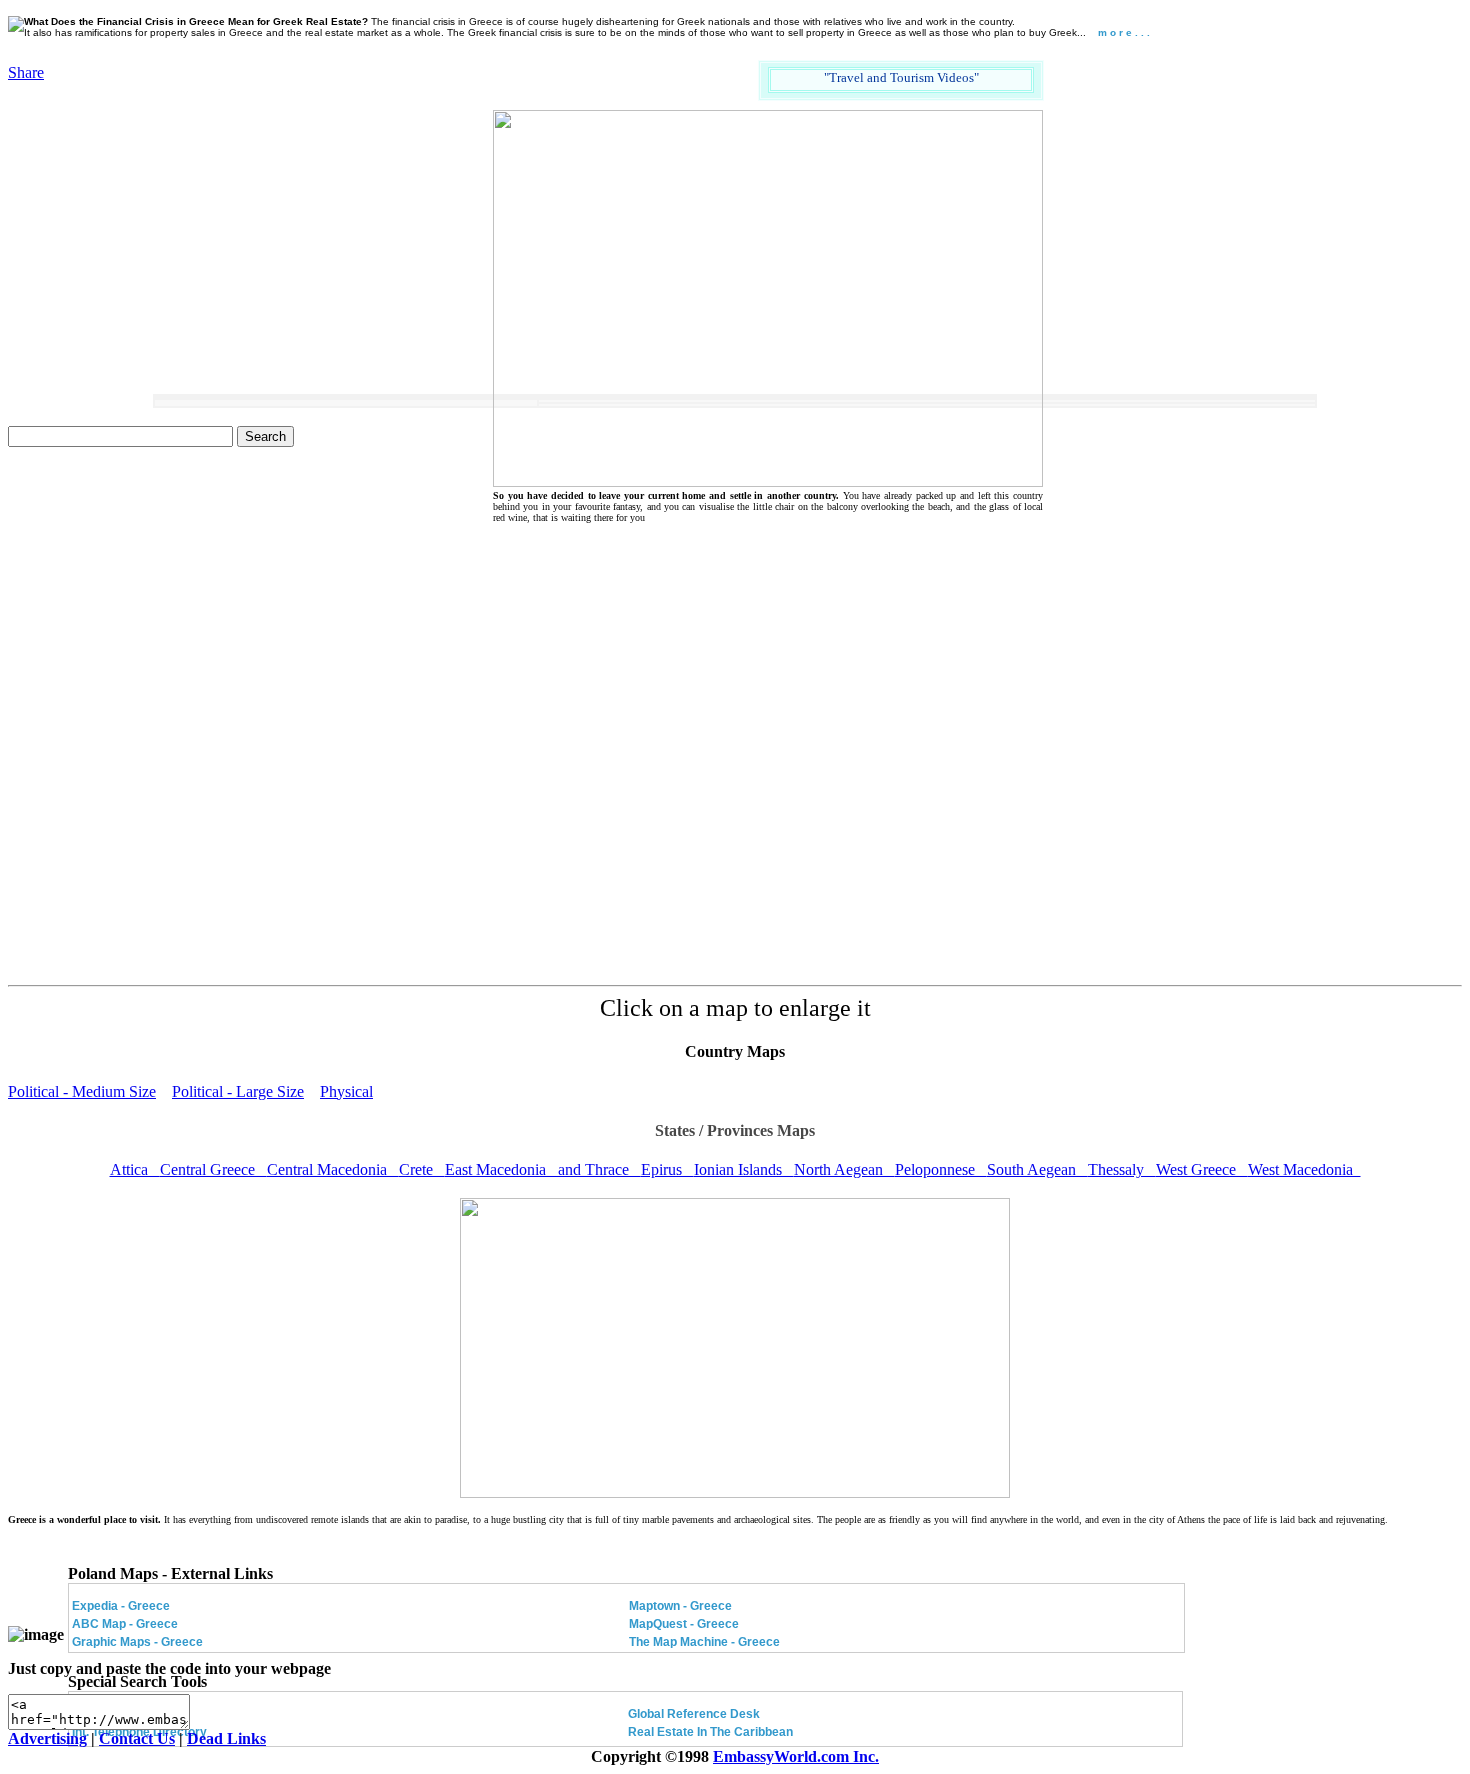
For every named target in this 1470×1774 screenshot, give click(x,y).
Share (26, 72)
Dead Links (226, 1738)
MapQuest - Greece (684, 1624)
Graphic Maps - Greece (137, 1642)
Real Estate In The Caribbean (710, 1732)
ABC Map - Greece (125, 1624)
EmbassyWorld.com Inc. (796, 1756)
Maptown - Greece (680, 1606)
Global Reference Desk (694, 1714)
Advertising (47, 1738)
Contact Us (137, 1738)
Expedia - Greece (121, 1606)
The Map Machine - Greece (704, 1642)
